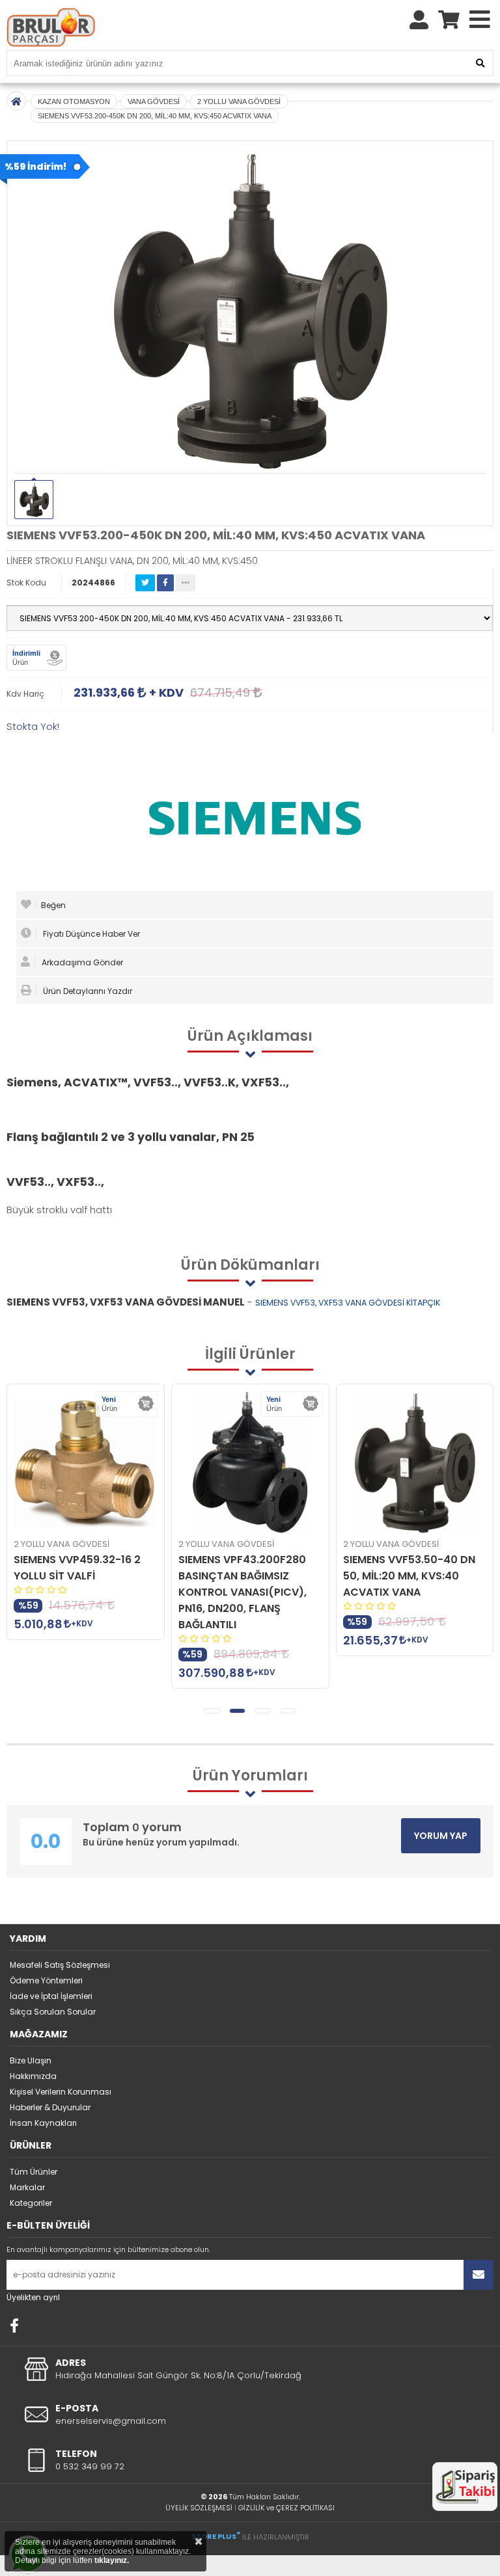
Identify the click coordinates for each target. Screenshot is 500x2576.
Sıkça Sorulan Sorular (53, 2012)
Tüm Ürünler (34, 2172)
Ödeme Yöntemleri (46, 1980)
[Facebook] (14, 2326)
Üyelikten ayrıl (33, 2297)
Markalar (27, 2187)
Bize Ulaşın (31, 2060)
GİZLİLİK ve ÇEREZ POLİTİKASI (286, 2508)
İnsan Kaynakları (43, 2123)
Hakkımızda (33, 2076)
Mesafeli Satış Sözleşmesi (60, 1965)
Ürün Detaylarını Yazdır (87, 991)
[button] (212, 1711)
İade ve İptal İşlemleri (51, 1996)
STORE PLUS (216, 2536)
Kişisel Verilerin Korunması (61, 2092)
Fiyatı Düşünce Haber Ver (90, 934)
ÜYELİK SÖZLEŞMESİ (199, 2508)
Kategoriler (31, 2203)
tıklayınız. (112, 2560)
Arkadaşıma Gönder (81, 962)
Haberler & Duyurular (50, 2107)
